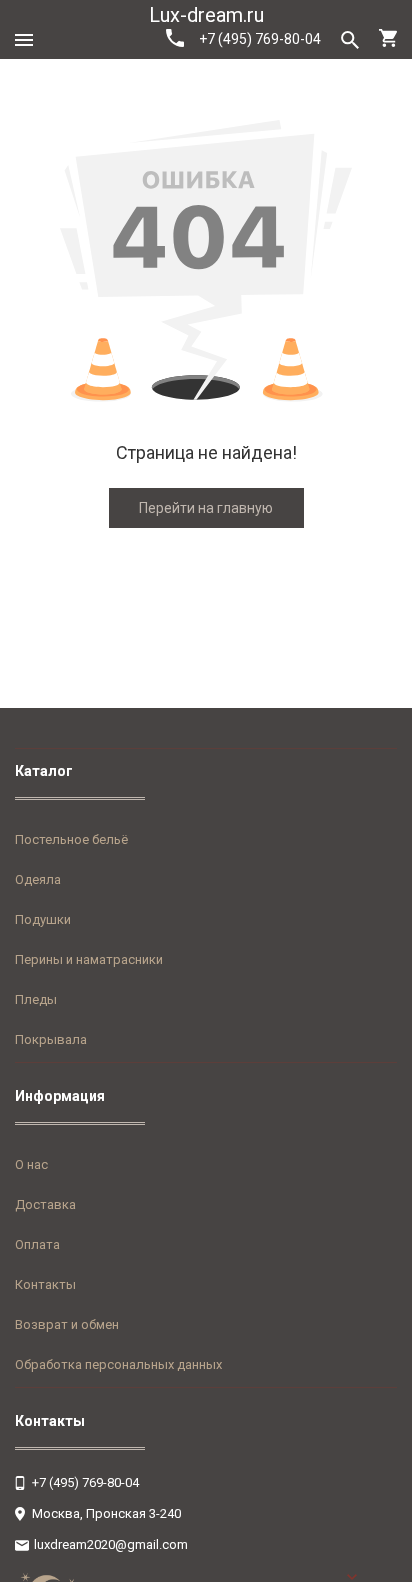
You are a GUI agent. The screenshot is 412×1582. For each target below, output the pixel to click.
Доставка (45, 1204)
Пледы (36, 999)
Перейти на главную (206, 508)
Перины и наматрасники (89, 959)
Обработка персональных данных (118, 1364)
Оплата (37, 1244)
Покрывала (51, 1039)
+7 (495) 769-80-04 (260, 39)
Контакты (45, 1284)
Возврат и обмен (67, 1324)
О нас (31, 1164)
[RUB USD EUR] (372, 1577)
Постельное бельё (71, 839)
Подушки (43, 919)
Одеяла (38, 879)
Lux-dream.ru (206, 15)
